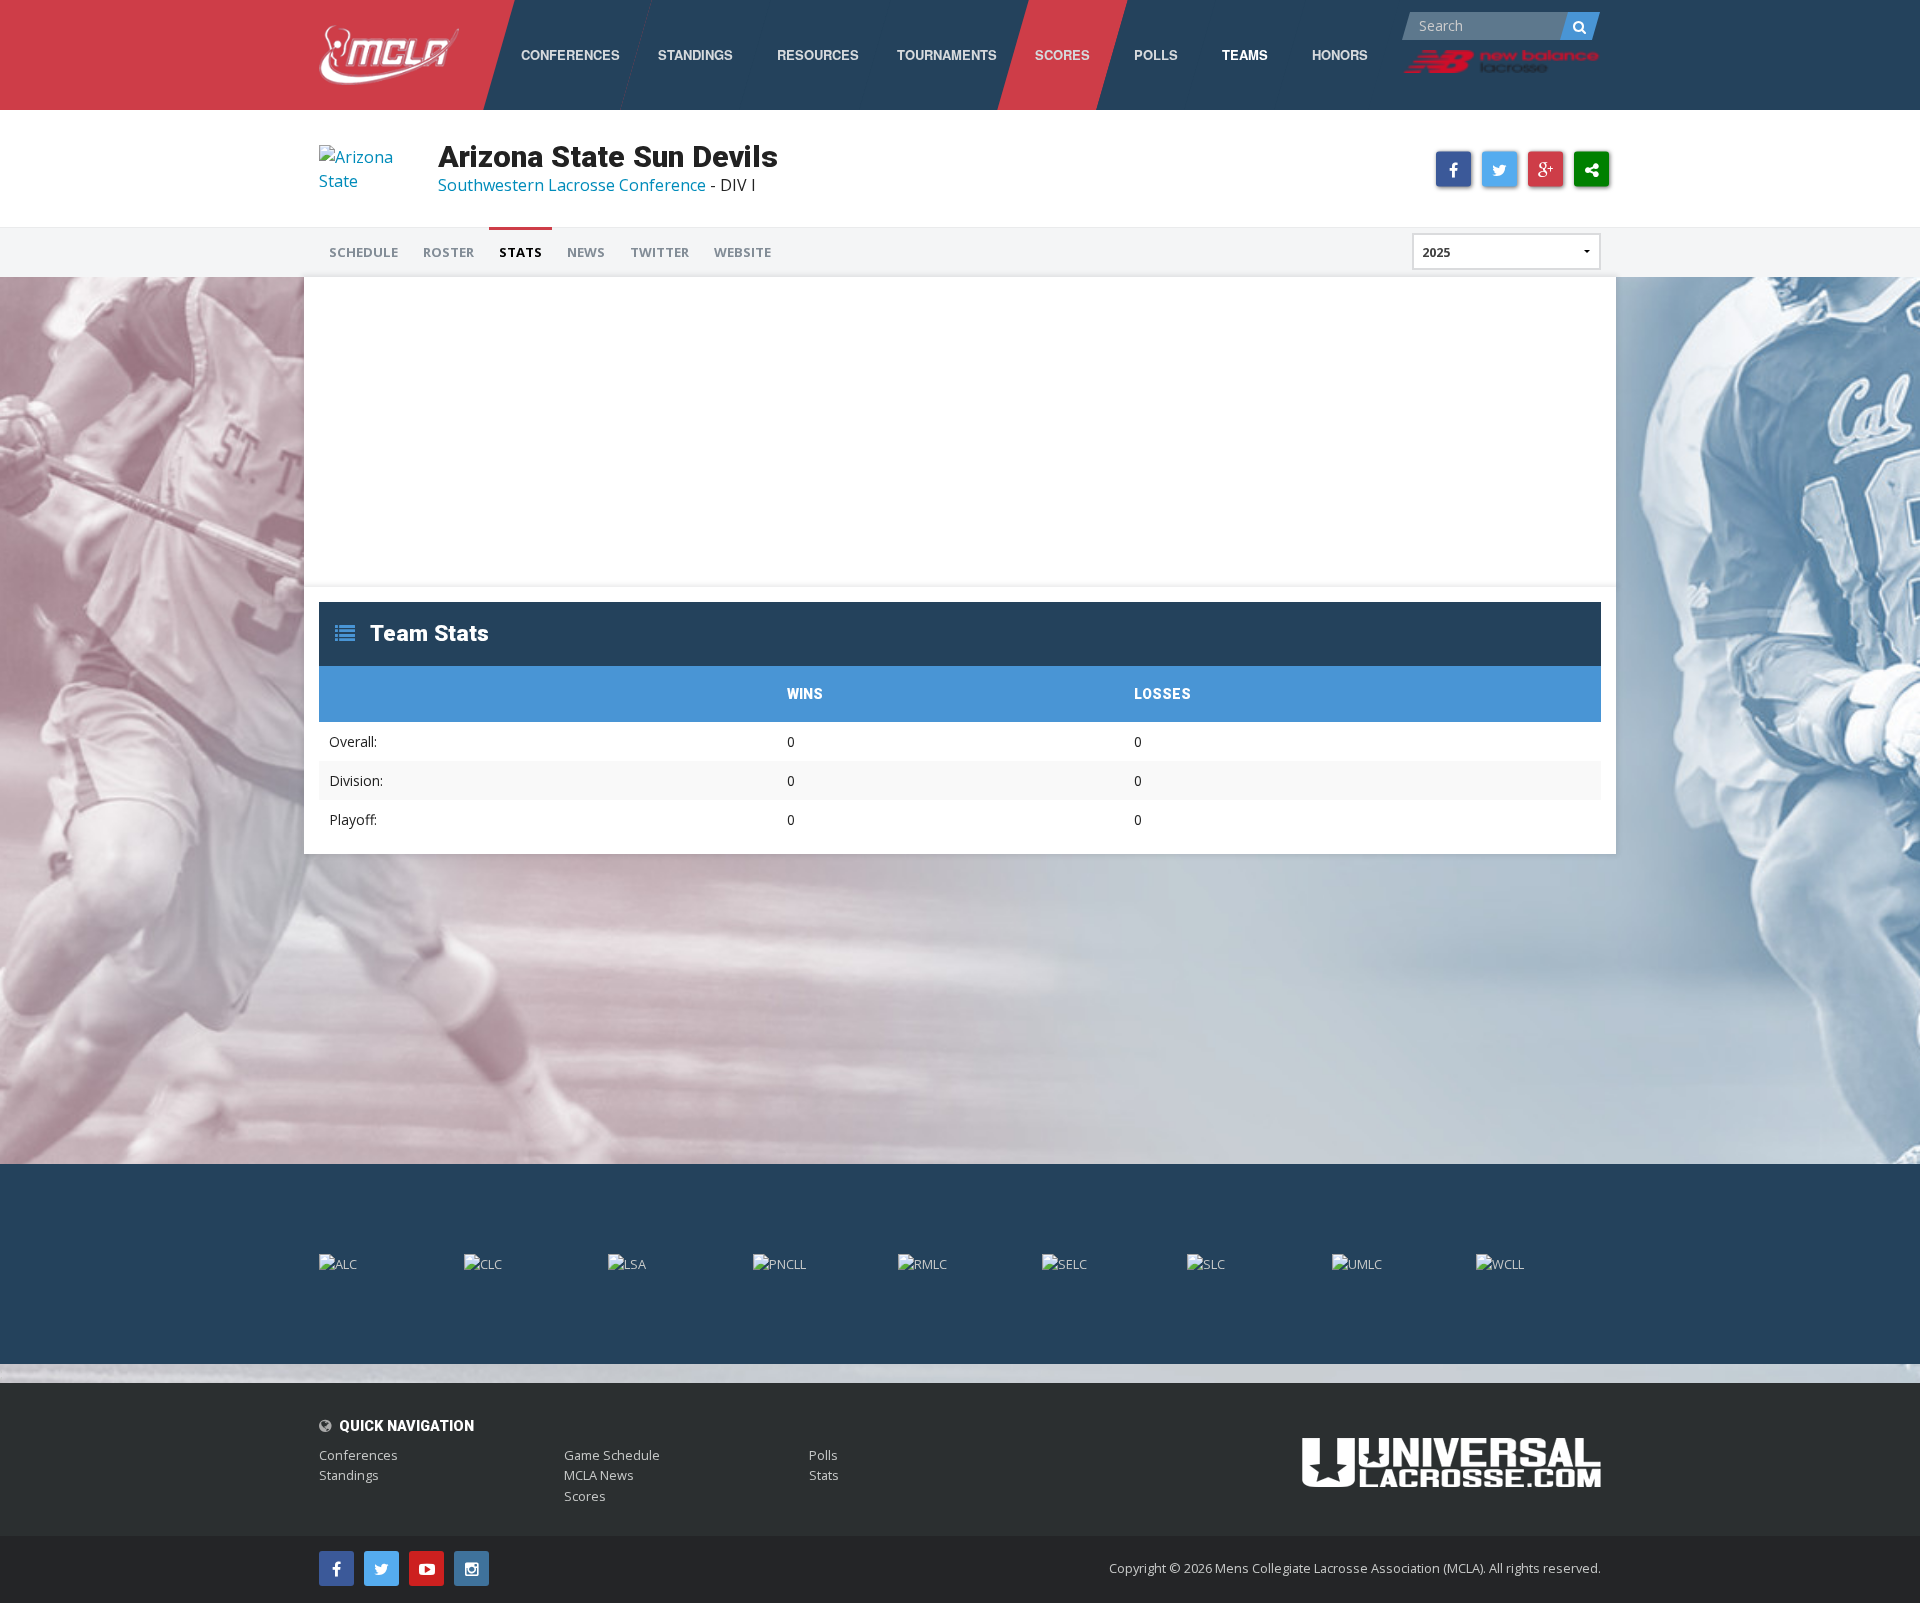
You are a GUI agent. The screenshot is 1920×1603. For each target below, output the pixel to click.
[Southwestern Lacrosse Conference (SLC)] (1249, 1263)
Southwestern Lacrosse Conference (572, 185)
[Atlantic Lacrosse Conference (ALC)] (381, 1263)
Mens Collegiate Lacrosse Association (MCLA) (1349, 1568)
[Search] (1580, 26)
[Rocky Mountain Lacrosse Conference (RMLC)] (960, 1263)
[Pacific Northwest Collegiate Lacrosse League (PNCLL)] (815, 1263)
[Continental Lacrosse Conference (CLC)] (526, 1263)
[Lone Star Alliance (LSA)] (670, 1263)
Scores (585, 1496)
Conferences (358, 1455)
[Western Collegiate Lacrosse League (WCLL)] (1538, 1263)
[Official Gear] (1451, 1449)
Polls (823, 1455)
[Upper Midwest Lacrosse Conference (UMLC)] (1394, 1263)
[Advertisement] (919, 432)
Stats (824, 1475)
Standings (349, 1475)
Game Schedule (612, 1455)
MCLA (389, 55)
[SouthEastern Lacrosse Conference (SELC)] (1104, 1263)
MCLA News (599, 1475)
